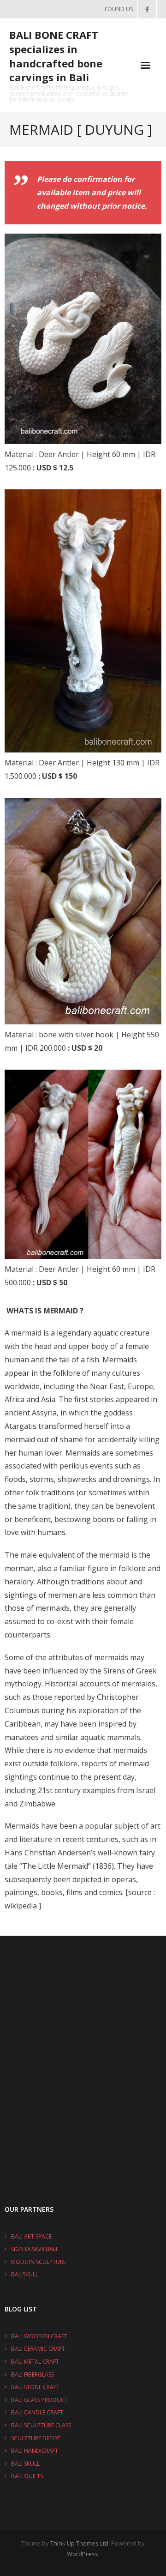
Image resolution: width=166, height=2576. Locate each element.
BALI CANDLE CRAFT (37, 2412)
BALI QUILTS (27, 2476)
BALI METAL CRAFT (35, 2362)
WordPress (83, 2554)
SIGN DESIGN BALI (34, 2249)
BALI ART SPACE (31, 2236)
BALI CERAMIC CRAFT (38, 2349)
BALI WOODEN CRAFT (39, 2336)
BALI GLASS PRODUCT (39, 2400)
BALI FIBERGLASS (33, 2374)
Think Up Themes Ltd (79, 2543)
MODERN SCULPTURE (39, 2262)
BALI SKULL (25, 2464)
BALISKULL (25, 2274)
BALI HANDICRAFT (35, 2451)
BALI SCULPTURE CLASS (41, 2425)
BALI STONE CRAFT (35, 2387)
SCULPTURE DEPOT (36, 2438)
